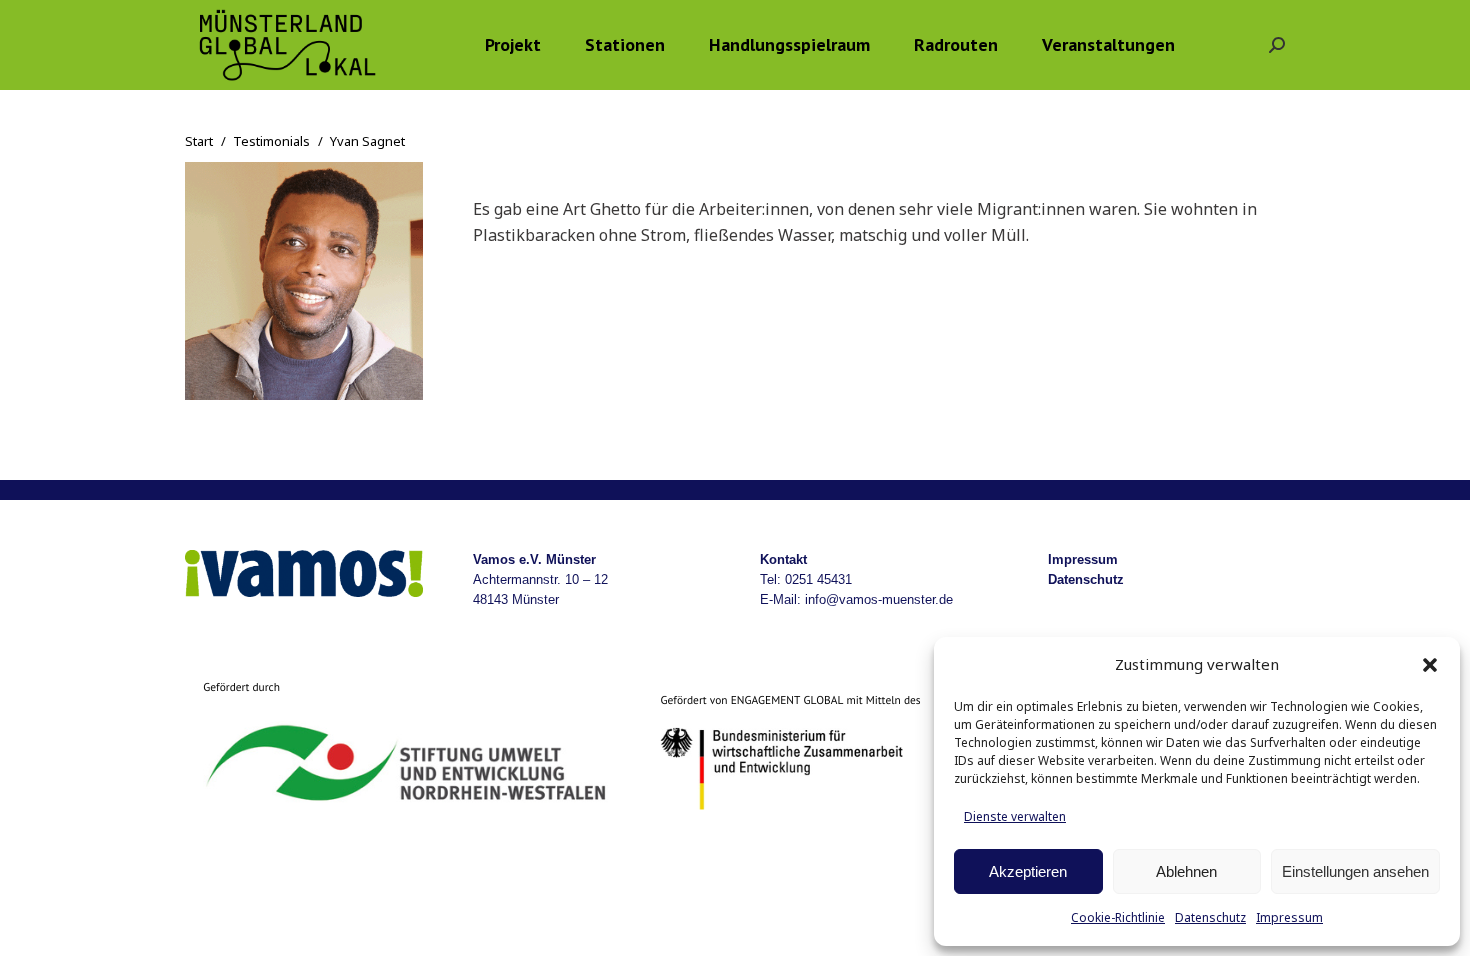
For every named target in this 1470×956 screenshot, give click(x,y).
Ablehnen (1186, 871)
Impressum (1289, 917)
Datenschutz (1210, 917)
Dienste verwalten (1015, 816)
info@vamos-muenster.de (879, 599)
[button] (1430, 665)
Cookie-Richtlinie (1118, 917)
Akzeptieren (1028, 871)
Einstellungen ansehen (1355, 871)
